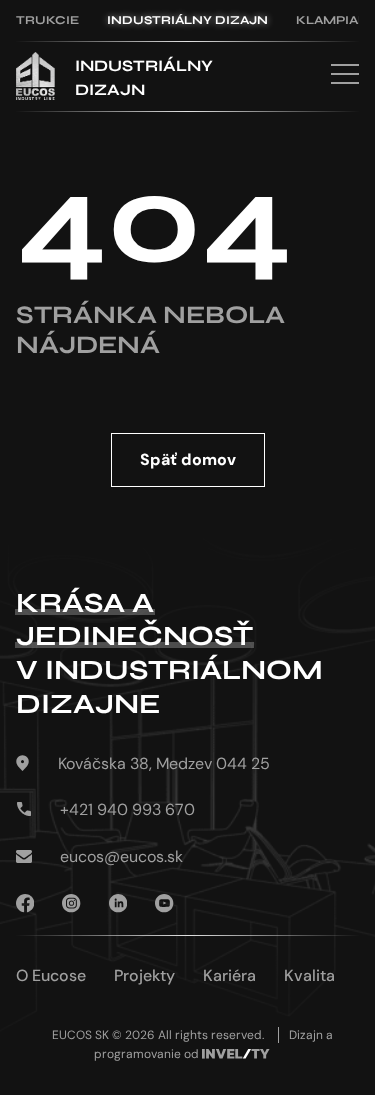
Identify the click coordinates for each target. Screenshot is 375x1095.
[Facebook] (25, 905)
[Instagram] (71, 905)
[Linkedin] (118, 905)
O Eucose (51, 975)
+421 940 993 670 (127, 810)
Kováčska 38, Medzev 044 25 (164, 764)
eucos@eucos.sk (121, 857)
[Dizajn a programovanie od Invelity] (236, 1055)
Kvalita (309, 975)
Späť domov (188, 459)
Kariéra (229, 975)
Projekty (144, 975)
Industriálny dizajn (187, 20)
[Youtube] (164, 905)
